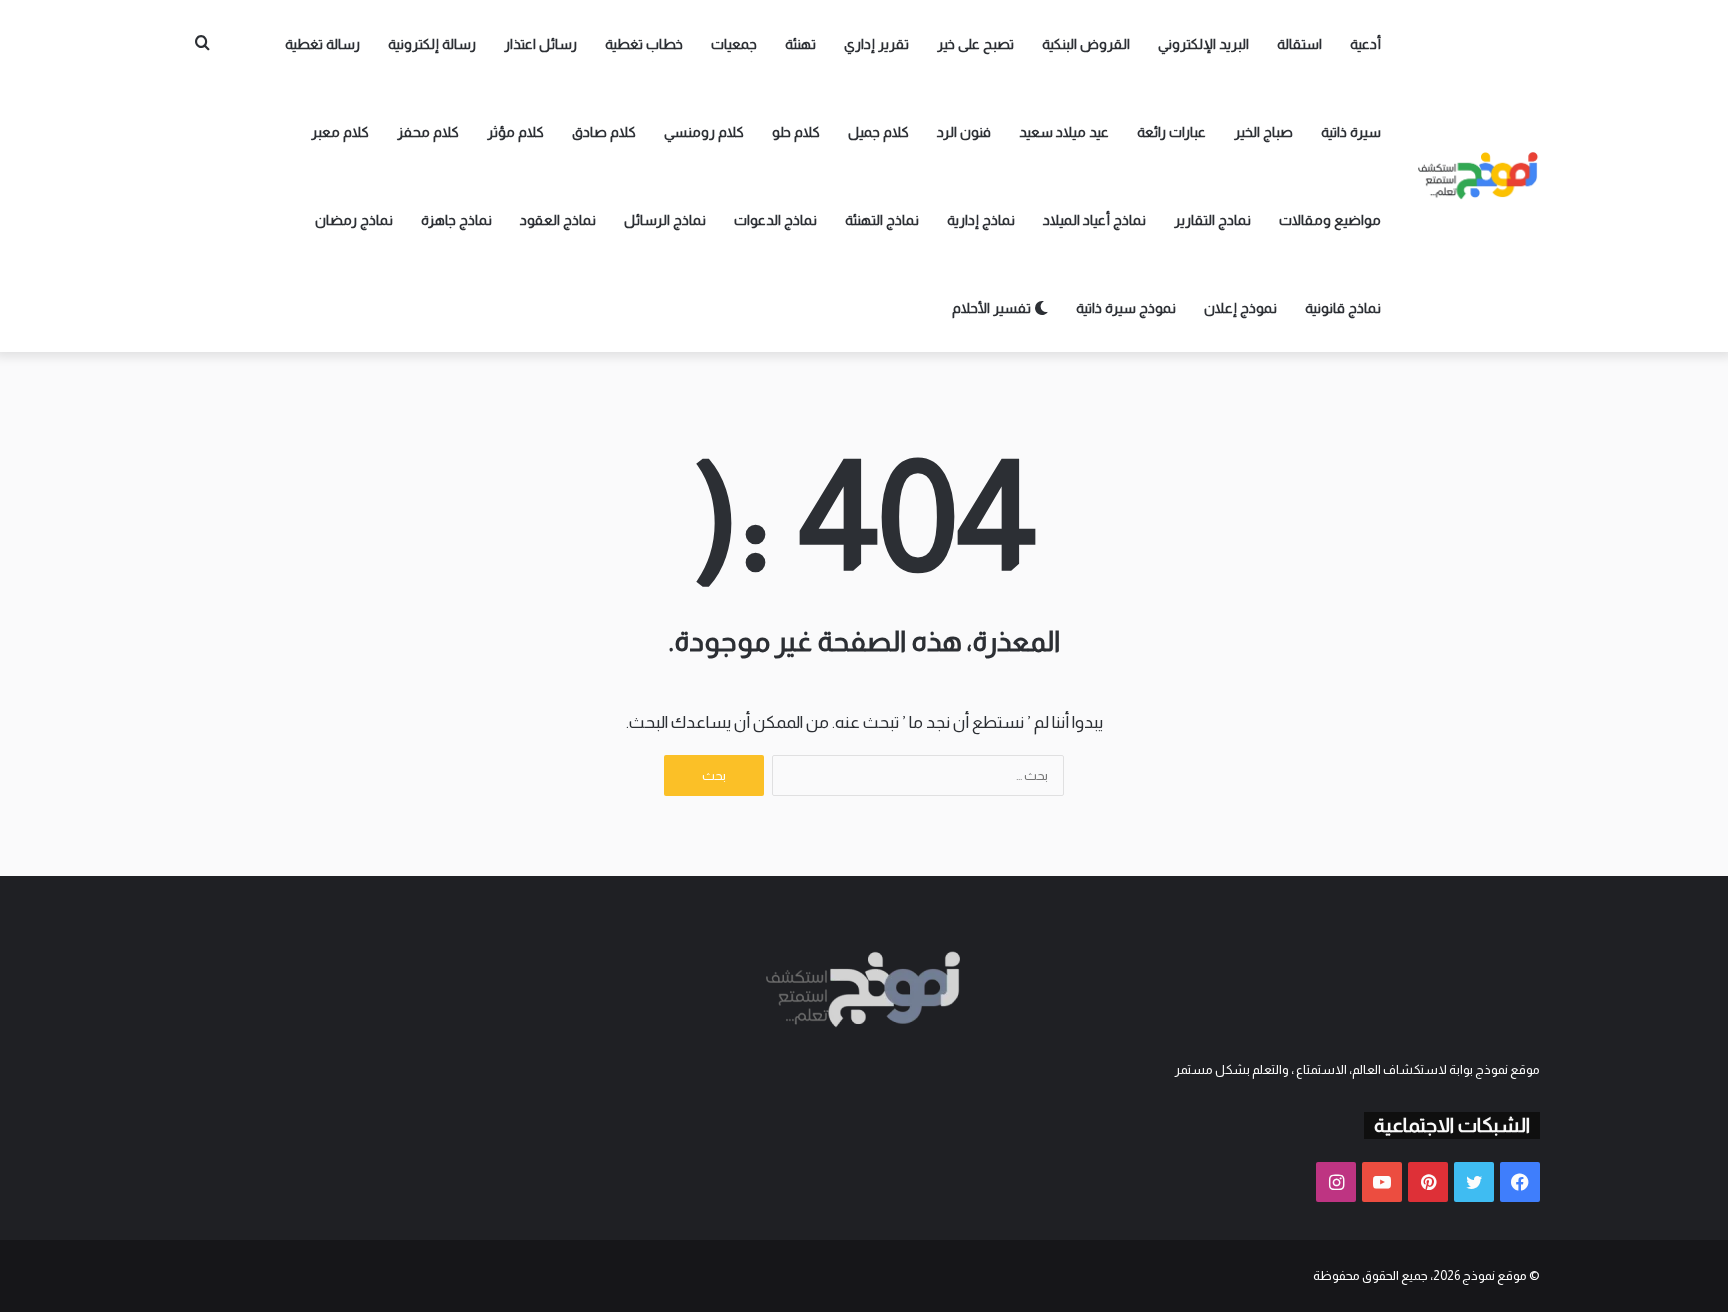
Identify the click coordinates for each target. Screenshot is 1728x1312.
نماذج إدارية (981, 220)
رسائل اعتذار (540, 44)
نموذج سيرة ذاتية (1126, 308)
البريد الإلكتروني (1203, 44)
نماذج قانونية (1343, 308)
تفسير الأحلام (993, 308)
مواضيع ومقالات (1330, 220)
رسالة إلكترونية (432, 44)
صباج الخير (1263, 132)
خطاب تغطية (644, 44)
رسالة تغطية (322, 44)
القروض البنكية (1086, 44)
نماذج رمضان (354, 220)
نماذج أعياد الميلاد (1094, 220)
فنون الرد (964, 132)
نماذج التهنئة (882, 220)
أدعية (1365, 44)
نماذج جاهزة (456, 220)
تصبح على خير (975, 44)
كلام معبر (340, 132)
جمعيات (734, 44)
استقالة (1299, 44)
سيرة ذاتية (1351, 132)
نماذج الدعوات (775, 220)
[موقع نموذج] (1479, 176)
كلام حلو (796, 132)
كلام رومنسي (704, 132)
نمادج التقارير (1212, 220)
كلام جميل (878, 132)
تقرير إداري (876, 44)
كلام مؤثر (515, 132)
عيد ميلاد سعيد (1064, 132)
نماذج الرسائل (665, 220)
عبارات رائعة (1171, 132)
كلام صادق (604, 132)
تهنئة (800, 44)
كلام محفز (428, 132)
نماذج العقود (558, 220)
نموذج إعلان (1240, 308)
